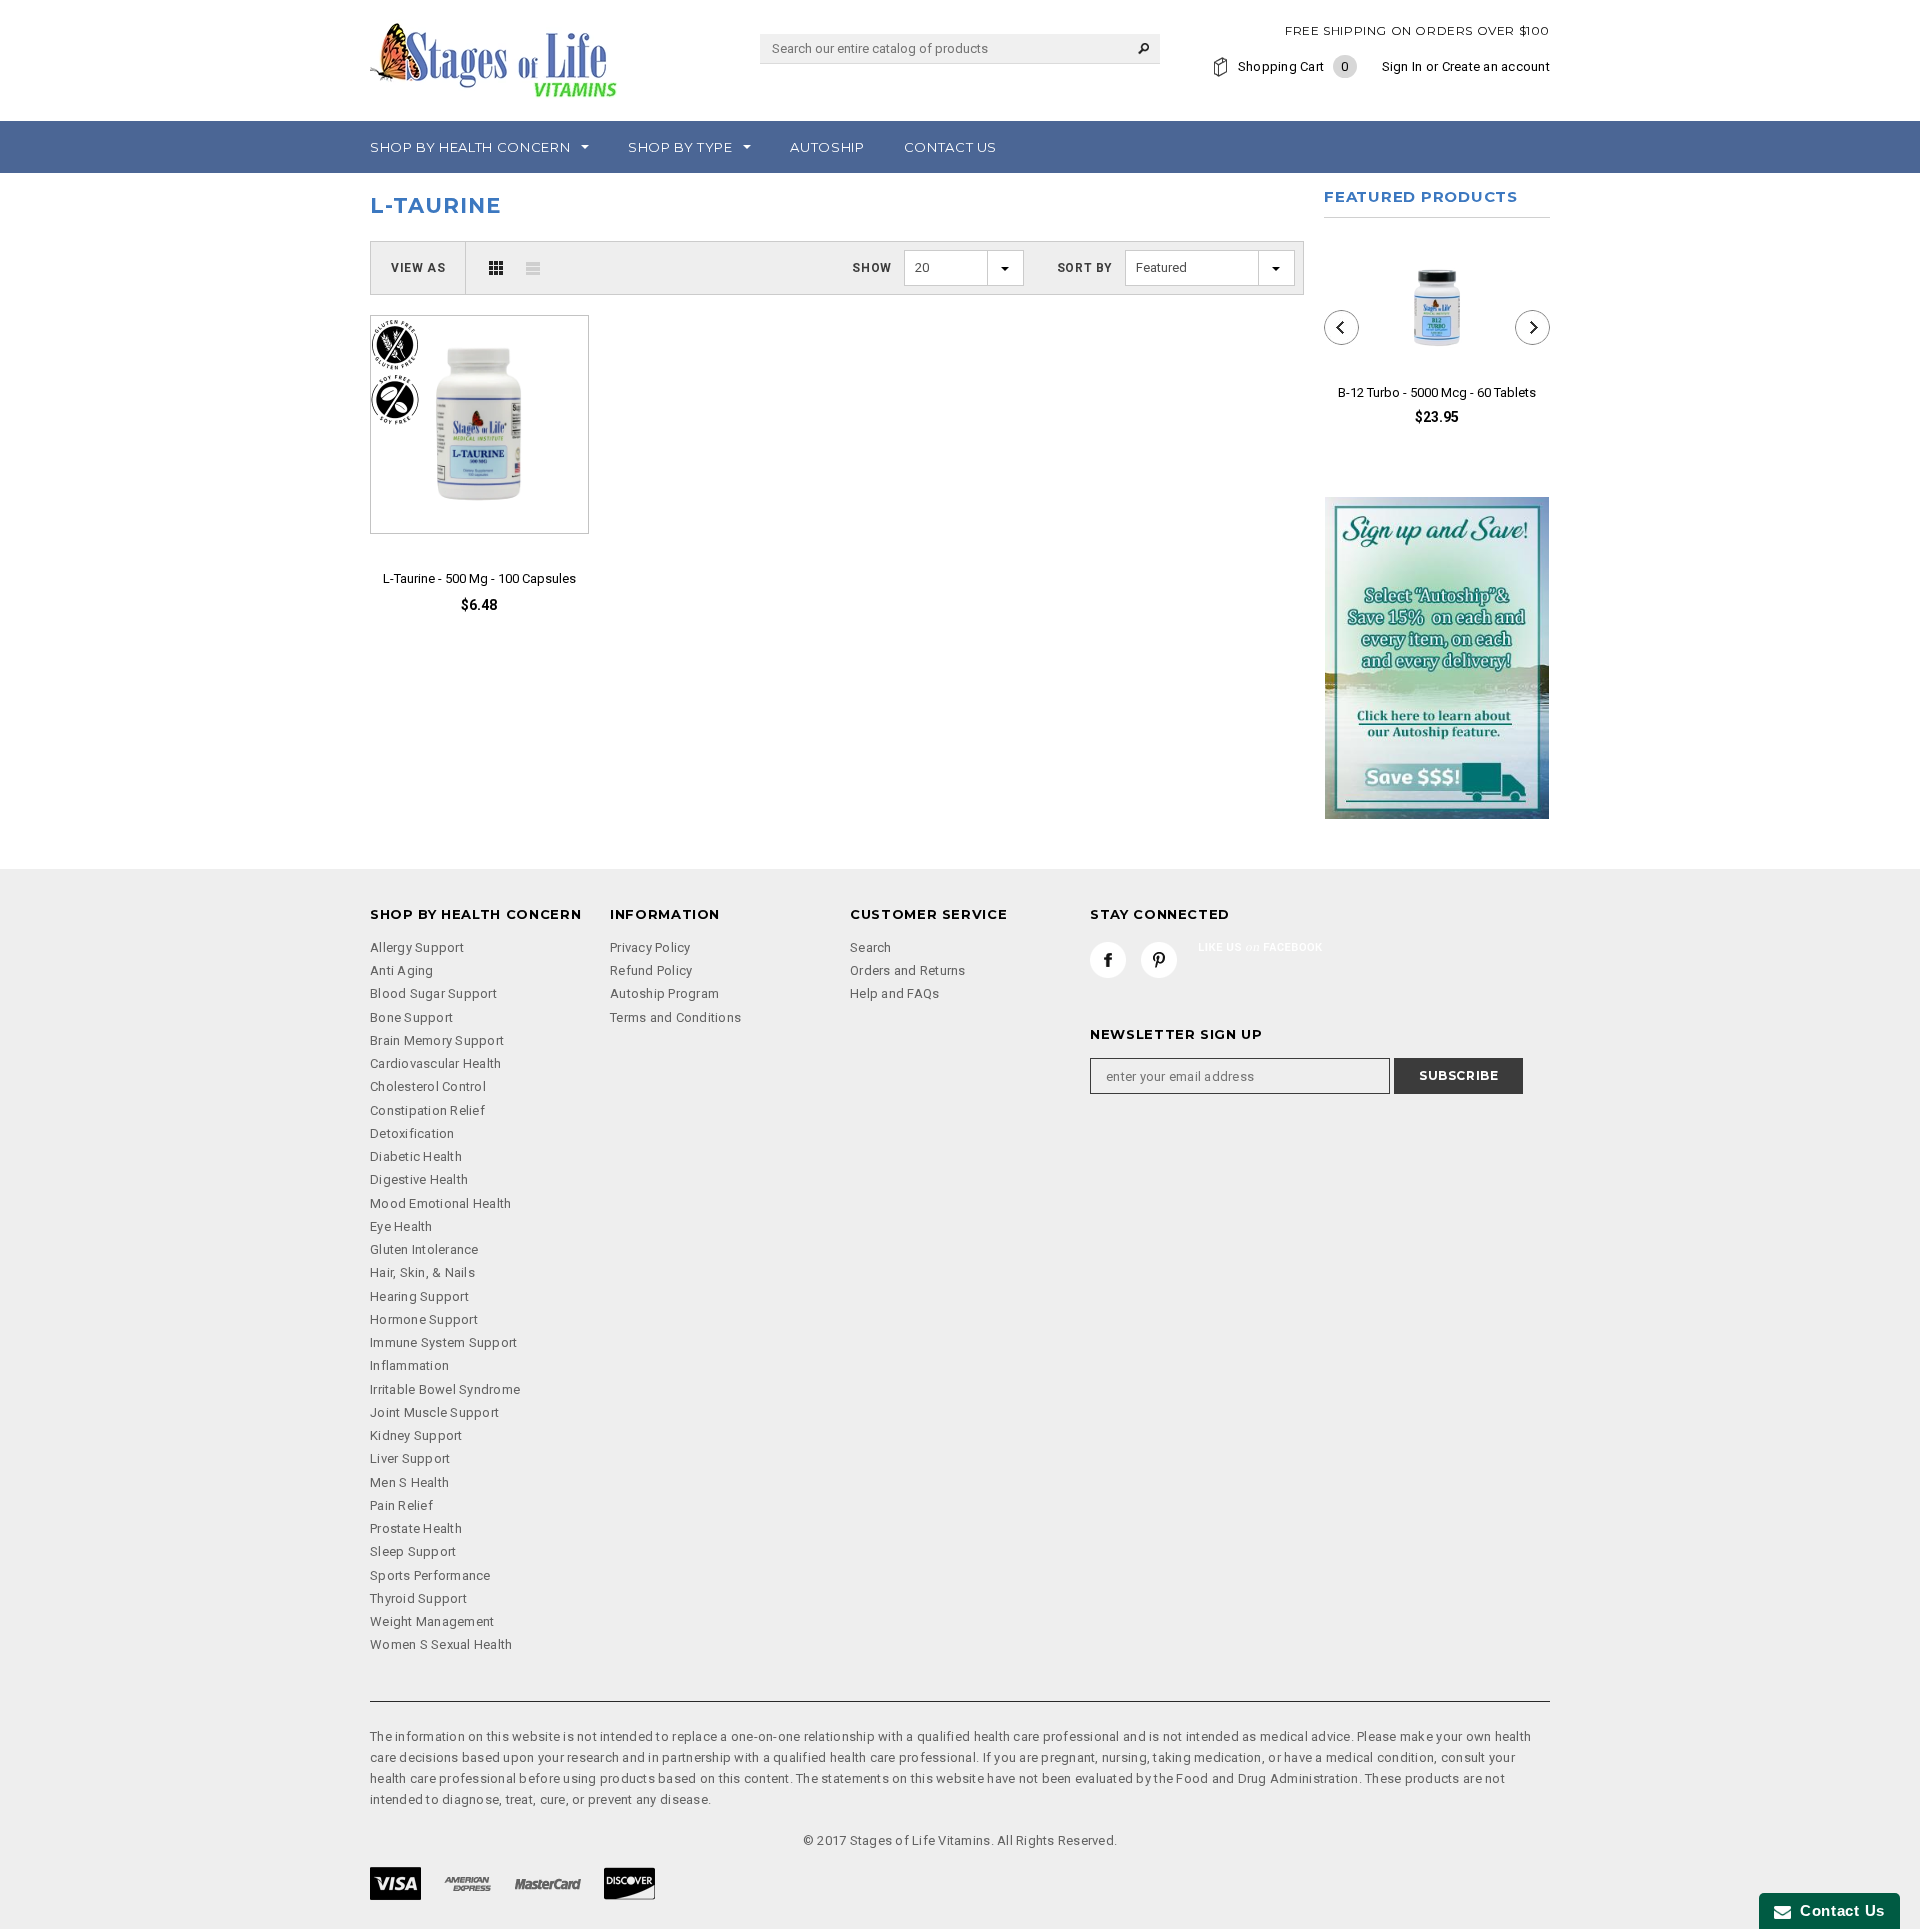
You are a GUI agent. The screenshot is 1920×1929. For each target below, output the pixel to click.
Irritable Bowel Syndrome (445, 1389)
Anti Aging (402, 970)
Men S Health (409, 1482)
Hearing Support (419, 1296)
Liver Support (410, 1458)
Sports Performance (430, 1575)
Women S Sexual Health (441, 1644)
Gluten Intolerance (424, 1249)
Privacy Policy (650, 947)
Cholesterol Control (428, 1086)
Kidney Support (416, 1435)
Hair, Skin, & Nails (422, 1272)
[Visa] (395, 1882)
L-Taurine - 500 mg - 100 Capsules (479, 578)
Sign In (1402, 66)
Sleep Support (413, 1551)
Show (871, 268)
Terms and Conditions (675, 1017)
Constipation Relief (427, 1110)
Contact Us (1838, 1910)
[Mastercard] (548, 1882)
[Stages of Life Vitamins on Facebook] (1108, 960)
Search (871, 947)
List (533, 268)
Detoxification (412, 1133)
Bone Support (411, 1017)
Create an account (1496, 66)
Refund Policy (651, 970)
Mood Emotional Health (440, 1203)
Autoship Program (664, 993)
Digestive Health (419, 1179)
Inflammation (409, 1365)
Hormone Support (424, 1319)
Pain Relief (401, 1505)
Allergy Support (417, 947)
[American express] (467, 1882)
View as (418, 268)
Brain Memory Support (437, 1040)
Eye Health (401, 1226)
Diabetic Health (416, 1156)
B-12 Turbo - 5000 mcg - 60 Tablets (1437, 392)
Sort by (1085, 268)
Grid (496, 268)
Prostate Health (416, 1528)
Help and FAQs (894, 993)
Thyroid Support (418, 1598)
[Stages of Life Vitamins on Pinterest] (1159, 960)
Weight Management (432, 1621)
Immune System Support (443, 1342)
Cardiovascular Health (435, 1063)
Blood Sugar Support (433, 993)
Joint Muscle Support (434, 1412)
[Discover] (629, 1882)
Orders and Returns (908, 970)
